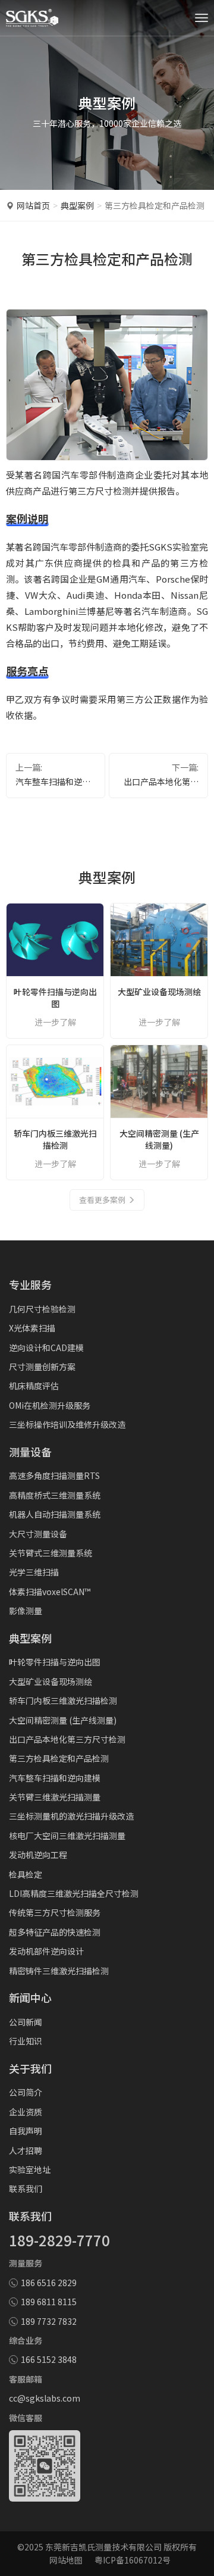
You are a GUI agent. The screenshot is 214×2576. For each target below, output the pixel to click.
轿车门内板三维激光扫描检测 (63, 1700)
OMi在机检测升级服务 (50, 1405)
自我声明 (26, 2131)
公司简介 (26, 2092)
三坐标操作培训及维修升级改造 (67, 1424)
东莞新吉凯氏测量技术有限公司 (103, 2547)
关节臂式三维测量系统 (51, 1553)
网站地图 (66, 2560)
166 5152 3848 (49, 2359)
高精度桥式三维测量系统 (55, 1495)
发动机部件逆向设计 (46, 1951)
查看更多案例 (102, 1200)
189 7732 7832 (49, 2321)
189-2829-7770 (59, 2240)
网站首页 (33, 205)
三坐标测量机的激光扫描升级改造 (71, 1816)
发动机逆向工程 (38, 1855)
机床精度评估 (34, 1386)
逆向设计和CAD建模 (46, 1348)
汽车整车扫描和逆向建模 (53, 782)
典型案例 (77, 205)
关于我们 (30, 2068)
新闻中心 (30, 1997)
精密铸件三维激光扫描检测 (59, 1971)
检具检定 (26, 1874)
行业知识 (26, 2041)
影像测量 (26, 1611)
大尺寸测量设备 (38, 1534)
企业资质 (26, 2112)
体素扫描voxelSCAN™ (50, 1592)
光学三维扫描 (34, 1572)
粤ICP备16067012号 (133, 2560)
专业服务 (30, 1284)
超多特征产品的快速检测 (55, 1932)
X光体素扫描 (32, 1328)
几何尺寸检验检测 (42, 1309)
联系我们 (26, 2189)
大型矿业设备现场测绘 (51, 1681)
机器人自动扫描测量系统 (55, 1514)
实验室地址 (30, 2169)
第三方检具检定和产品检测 (59, 1758)
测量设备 (30, 1452)
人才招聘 (26, 2150)
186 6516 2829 (49, 2283)
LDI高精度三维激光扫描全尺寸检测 (74, 1893)
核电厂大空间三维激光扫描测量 (67, 1836)
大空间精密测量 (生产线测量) (63, 1720)
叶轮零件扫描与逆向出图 (55, 1662)
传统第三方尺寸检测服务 (55, 1912)
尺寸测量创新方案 (42, 1367)
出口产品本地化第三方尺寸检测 (161, 782)
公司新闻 (26, 2022)
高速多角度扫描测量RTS (54, 1475)
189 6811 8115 (49, 2302)
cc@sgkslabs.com (45, 2398)
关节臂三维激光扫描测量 (55, 1797)
